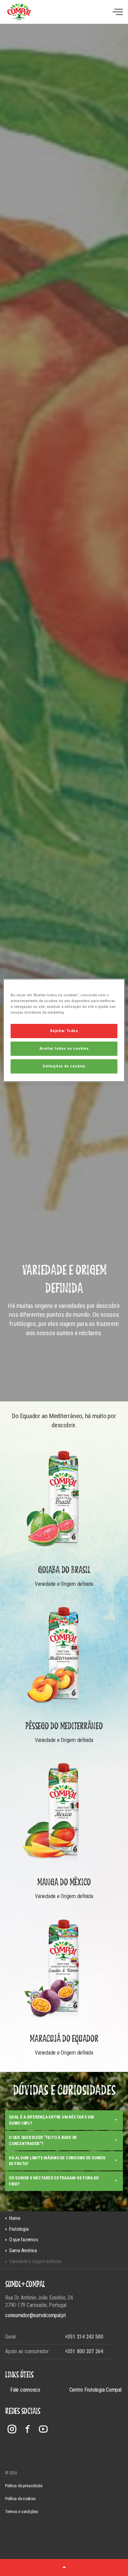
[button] (64, 2567)
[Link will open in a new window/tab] (12, 2429)
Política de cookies (20, 2499)
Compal (19, 12)
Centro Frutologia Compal (95, 2390)
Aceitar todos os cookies (64, 1048)
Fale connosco (25, 2390)
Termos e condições (22, 2512)
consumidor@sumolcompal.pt (35, 2315)
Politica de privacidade (24, 2486)
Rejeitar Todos (64, 1031)
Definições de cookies (64, 1066)
